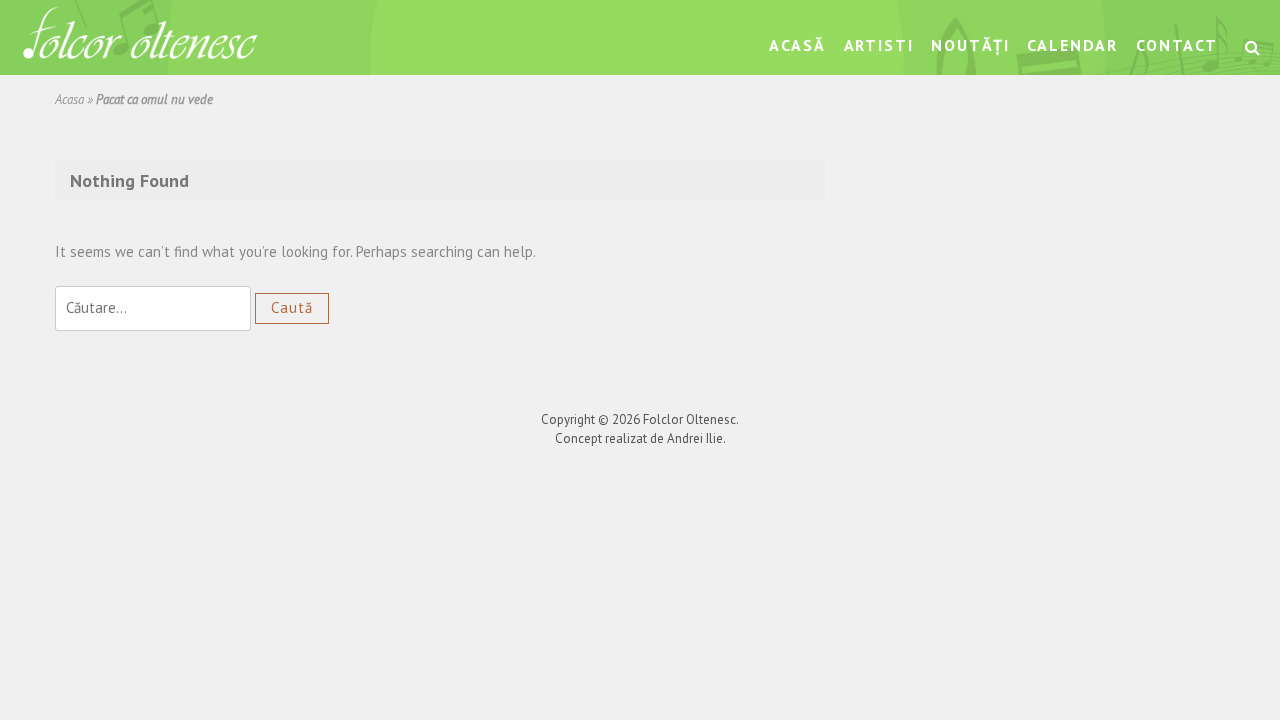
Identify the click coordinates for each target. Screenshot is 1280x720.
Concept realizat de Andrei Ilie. (640, 438)
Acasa (69, 99)
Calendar (1072, 45)
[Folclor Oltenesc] (140, 35)
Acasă (797, 45)
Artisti (879, 45)
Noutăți (970, 45)
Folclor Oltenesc (689, 419)
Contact (1177, 45)
